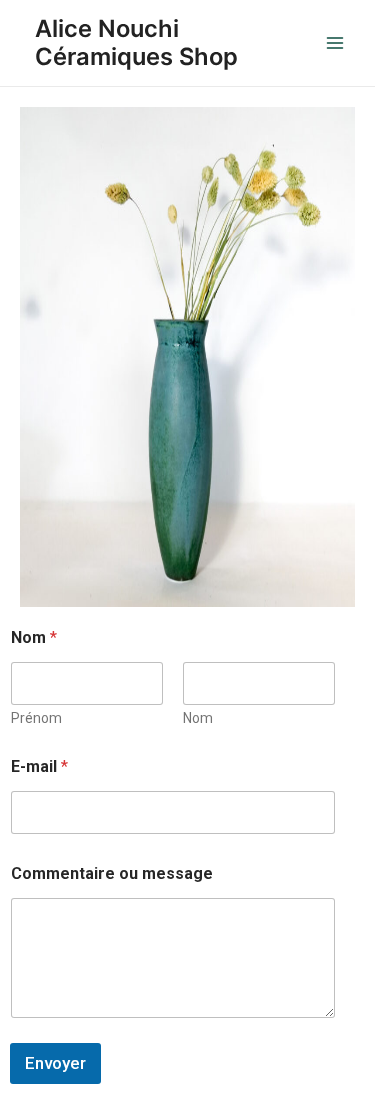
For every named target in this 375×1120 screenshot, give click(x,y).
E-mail (39, 766)
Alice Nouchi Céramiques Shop (136, 42)
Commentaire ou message (112, 873)
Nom (198, 718)
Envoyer (55, 1063)
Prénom (36, 718)
